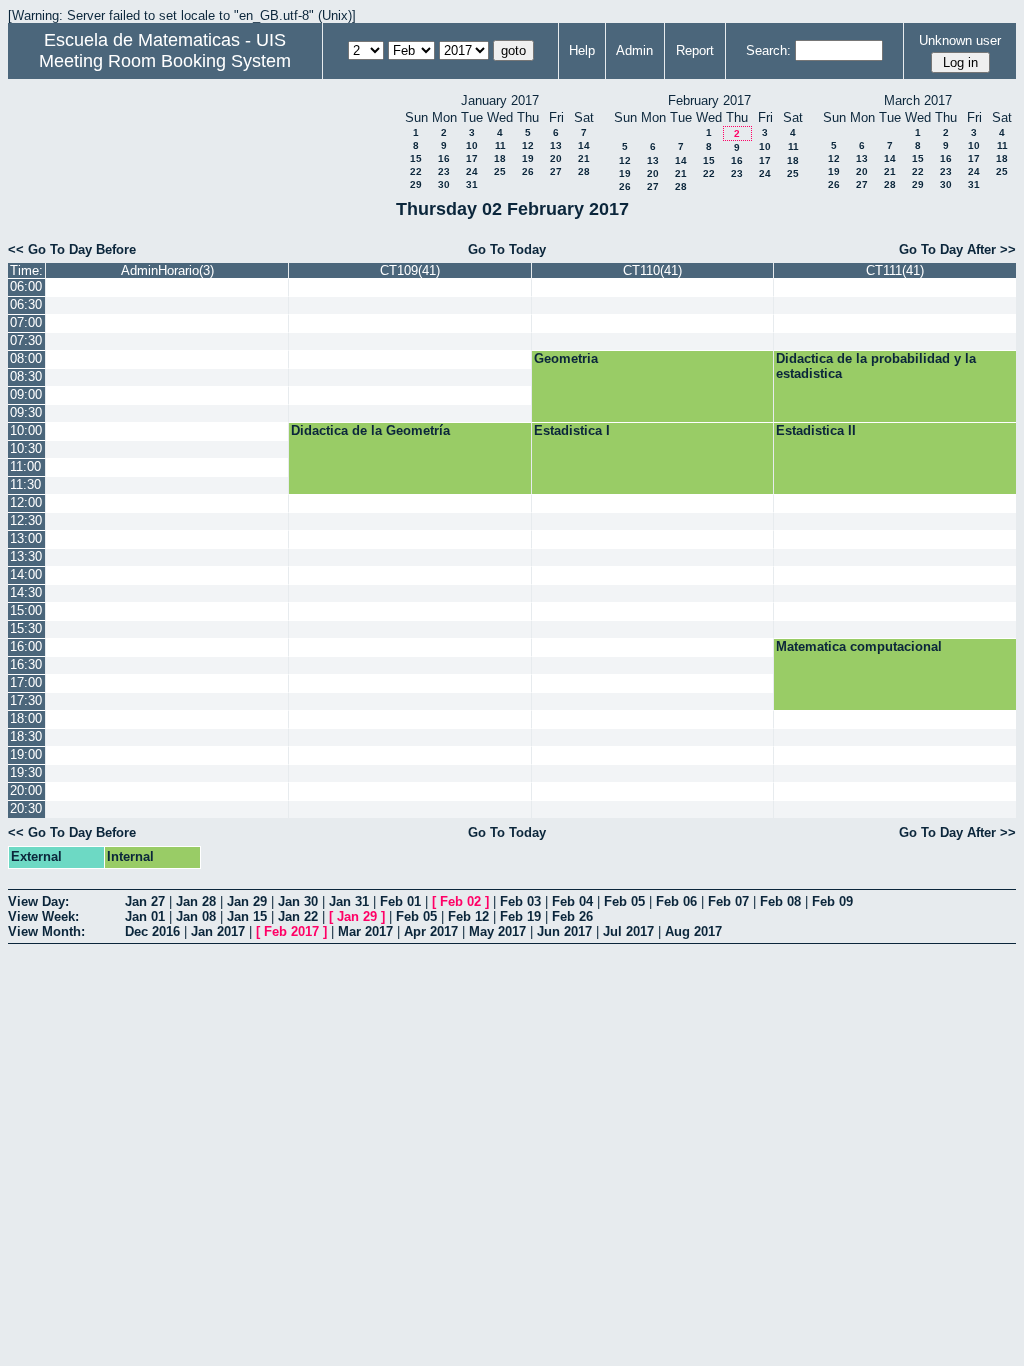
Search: (768, 50)
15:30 (26, 628)
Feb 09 (832, 901)
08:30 (26, 376)
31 (472, 184)
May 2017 (497, 931)
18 (500, 158)
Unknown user (960, 40)
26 (528, 171)
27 (556, 171)
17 (472, 158)
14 (584, 145)
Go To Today (507, 249)
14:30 (26, 592)
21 (584, 158)
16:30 (26, 664)
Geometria (566, 358)
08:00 (26, 358)
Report (695, 50)
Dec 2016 (152, 931)
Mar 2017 (365, 931)
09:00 (26, 394)
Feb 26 (572, 916)
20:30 (26, 808)
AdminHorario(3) (167, 270)
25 (500, 171)
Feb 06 (676, 901)
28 (584, 171)
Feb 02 (460, 901)
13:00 (26, 538)
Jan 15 (247, 916)
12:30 (26, 520)
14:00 (26, 574)
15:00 (26, 610)
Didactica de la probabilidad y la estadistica (876, 366)
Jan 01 (145, 916)
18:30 (26, 736)
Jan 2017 (218, 931)
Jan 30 (298, 901)
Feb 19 (520, 916)
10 (472, 145)
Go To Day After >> (957, 249)
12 (528, 145)
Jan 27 (145, 901)
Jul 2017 (628, 931)
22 (416, 171)
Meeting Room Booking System (165, 61)
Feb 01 (400, 901)
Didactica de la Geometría (370, 430)
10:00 (26, 430)
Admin (634, 50)
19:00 (26, 754)
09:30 (26, 412)
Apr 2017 (431, 931)
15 (416, 158)
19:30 (26, 772)
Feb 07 (728, 901)
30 (444, 184)
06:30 (26, 304)
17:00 (26, 682)
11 (500, 145)
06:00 (26, 286)
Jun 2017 (564, 931)
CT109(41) (410, 270)
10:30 (26, 448)
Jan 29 (247, 901)
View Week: (43, 916)
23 (444, 171)
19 (528, 158)
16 (444, 158)
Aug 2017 (693, 931)
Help (582, 50)
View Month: (46, 931)
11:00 (25, 466)
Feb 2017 (291, 931)
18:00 (26, 718)
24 (472, 171)
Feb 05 (624, 901)
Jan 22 (298, 916)
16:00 (26, 646)
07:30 (26, 340)
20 (556, 158)
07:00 (26, 322)
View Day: (38, 901)
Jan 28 (196, 901)
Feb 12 (468, 916)
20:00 (26, 790)
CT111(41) (895, 270)
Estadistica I (572, 430)
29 (416, 184)
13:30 (26, 556)
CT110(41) (652, 270)
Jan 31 (349, 901)
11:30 (25, 484)
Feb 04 (572, 901)
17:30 (26, 700)
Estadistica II (816, 430)
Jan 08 (196, 916)
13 (556, 145)
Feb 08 (780, 901)
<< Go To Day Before (72, 249)
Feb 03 (520, 901)
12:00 (26, 502)
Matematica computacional (859, 646)
